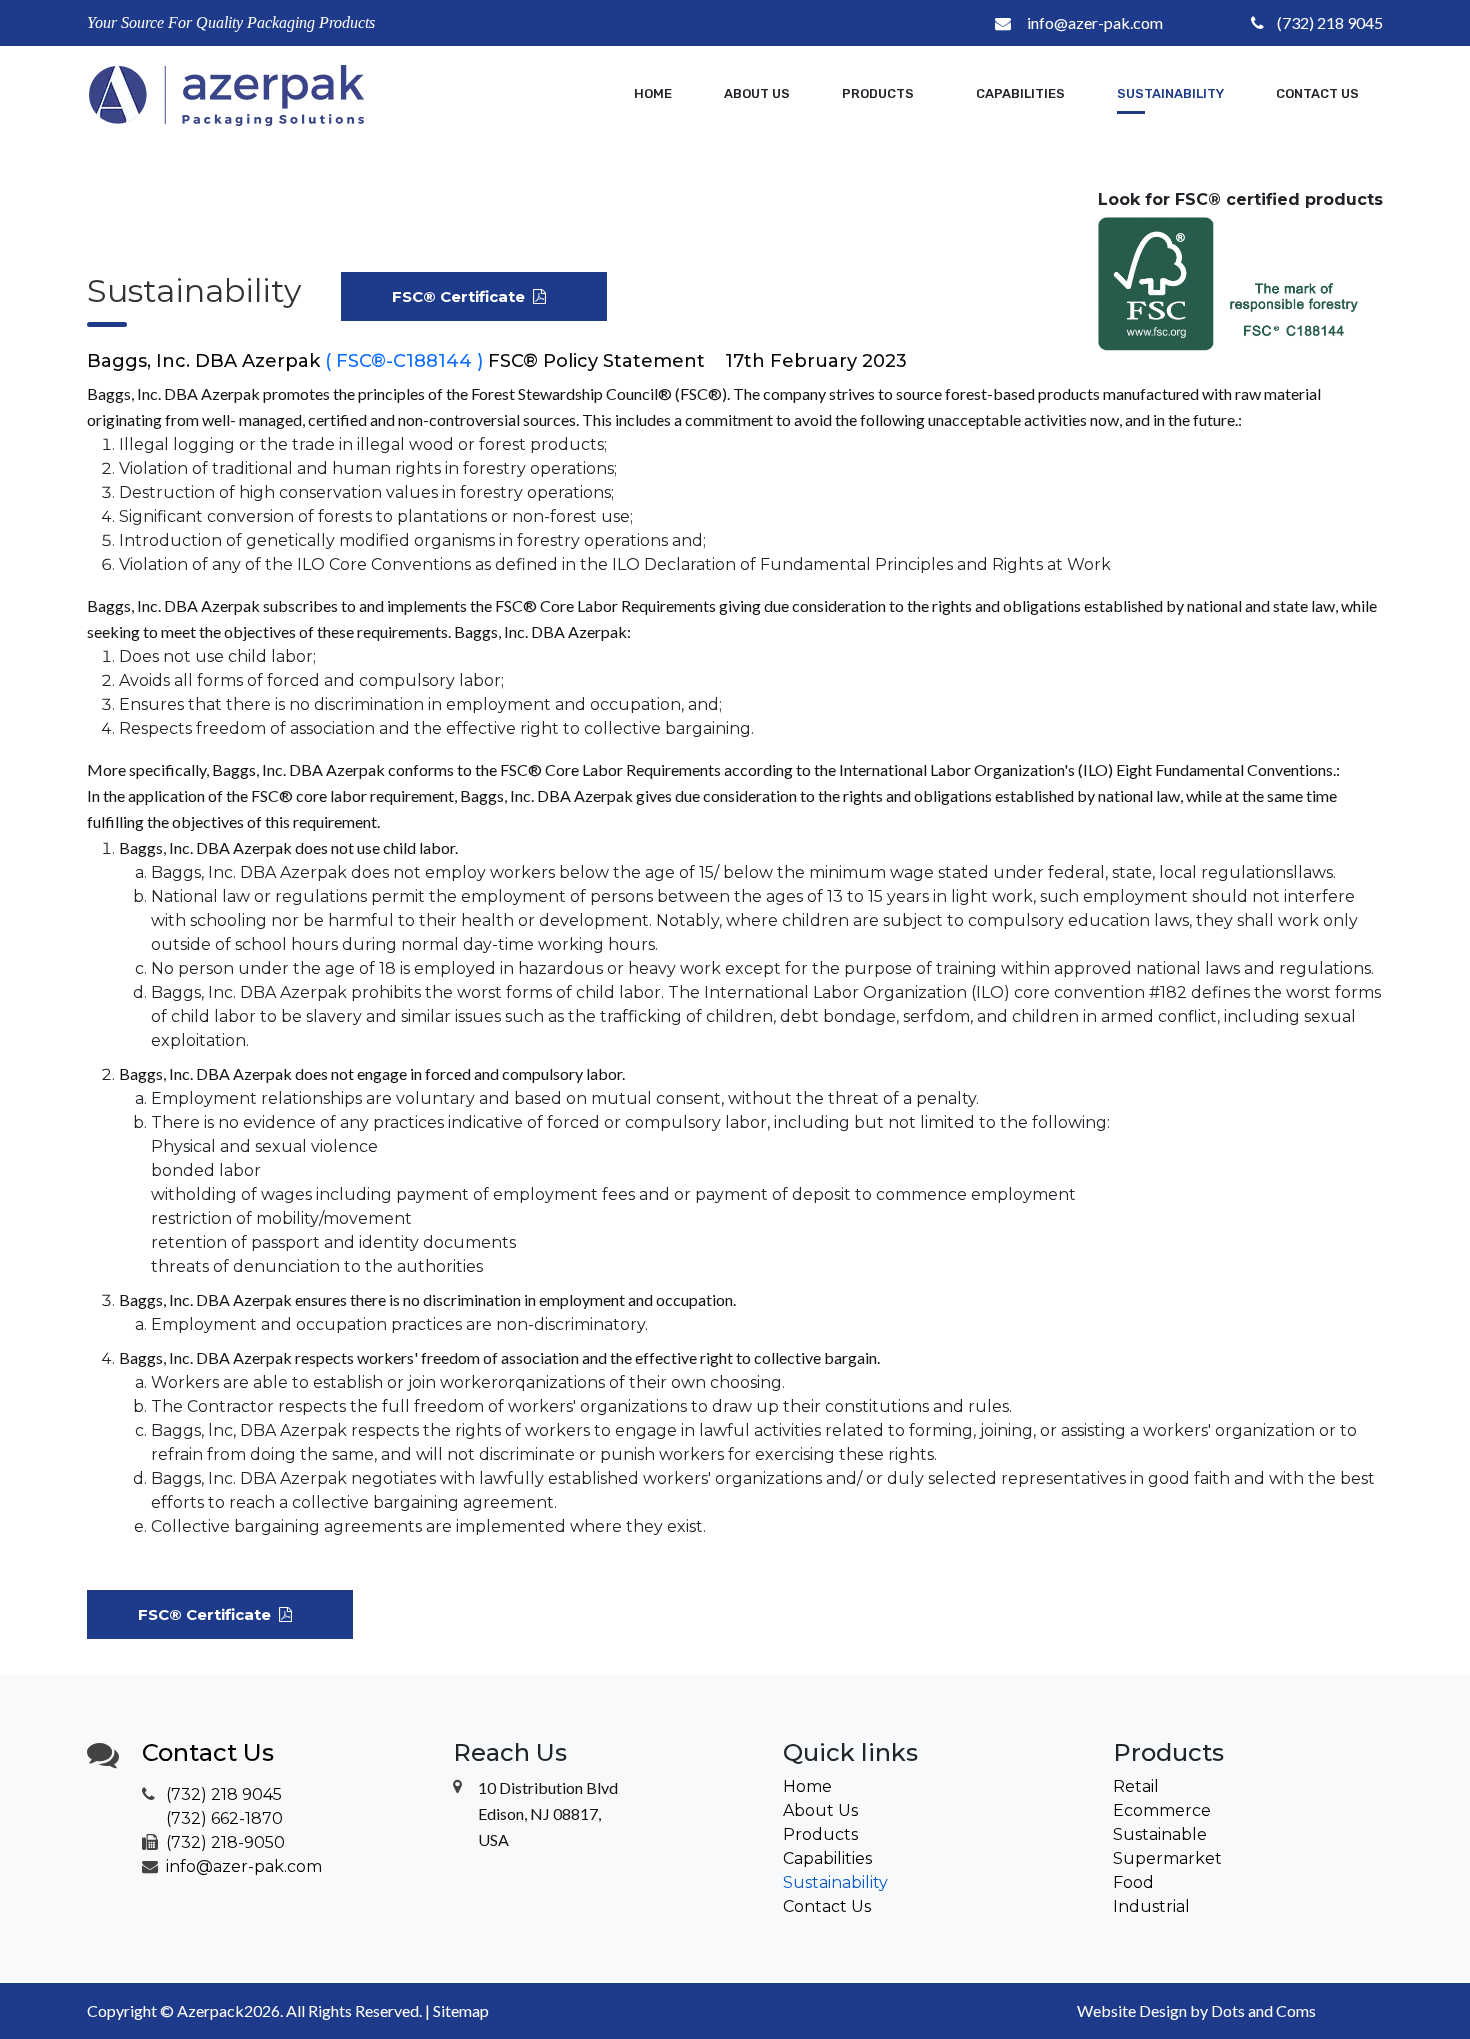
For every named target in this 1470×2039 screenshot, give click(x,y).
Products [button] (879, 93)
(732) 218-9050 (225, 1842)
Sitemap (461, 2010)
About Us (757, 93)
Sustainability (1170, 93)
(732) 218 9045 (1330, 22)
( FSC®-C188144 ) (404, 361)
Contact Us (1317, 93)
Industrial (1151, 1906)
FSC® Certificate (462, 296)
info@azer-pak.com (1095, 22)
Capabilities (1020, 93)
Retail (1136, 1786)
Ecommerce (1162, 1810)
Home (653, 93)
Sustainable (1160, 1834)
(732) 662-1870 (224, 1818)
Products (820, 1834)
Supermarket (1167, 1858)
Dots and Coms (1263, 2010)
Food (1133, 1882)
